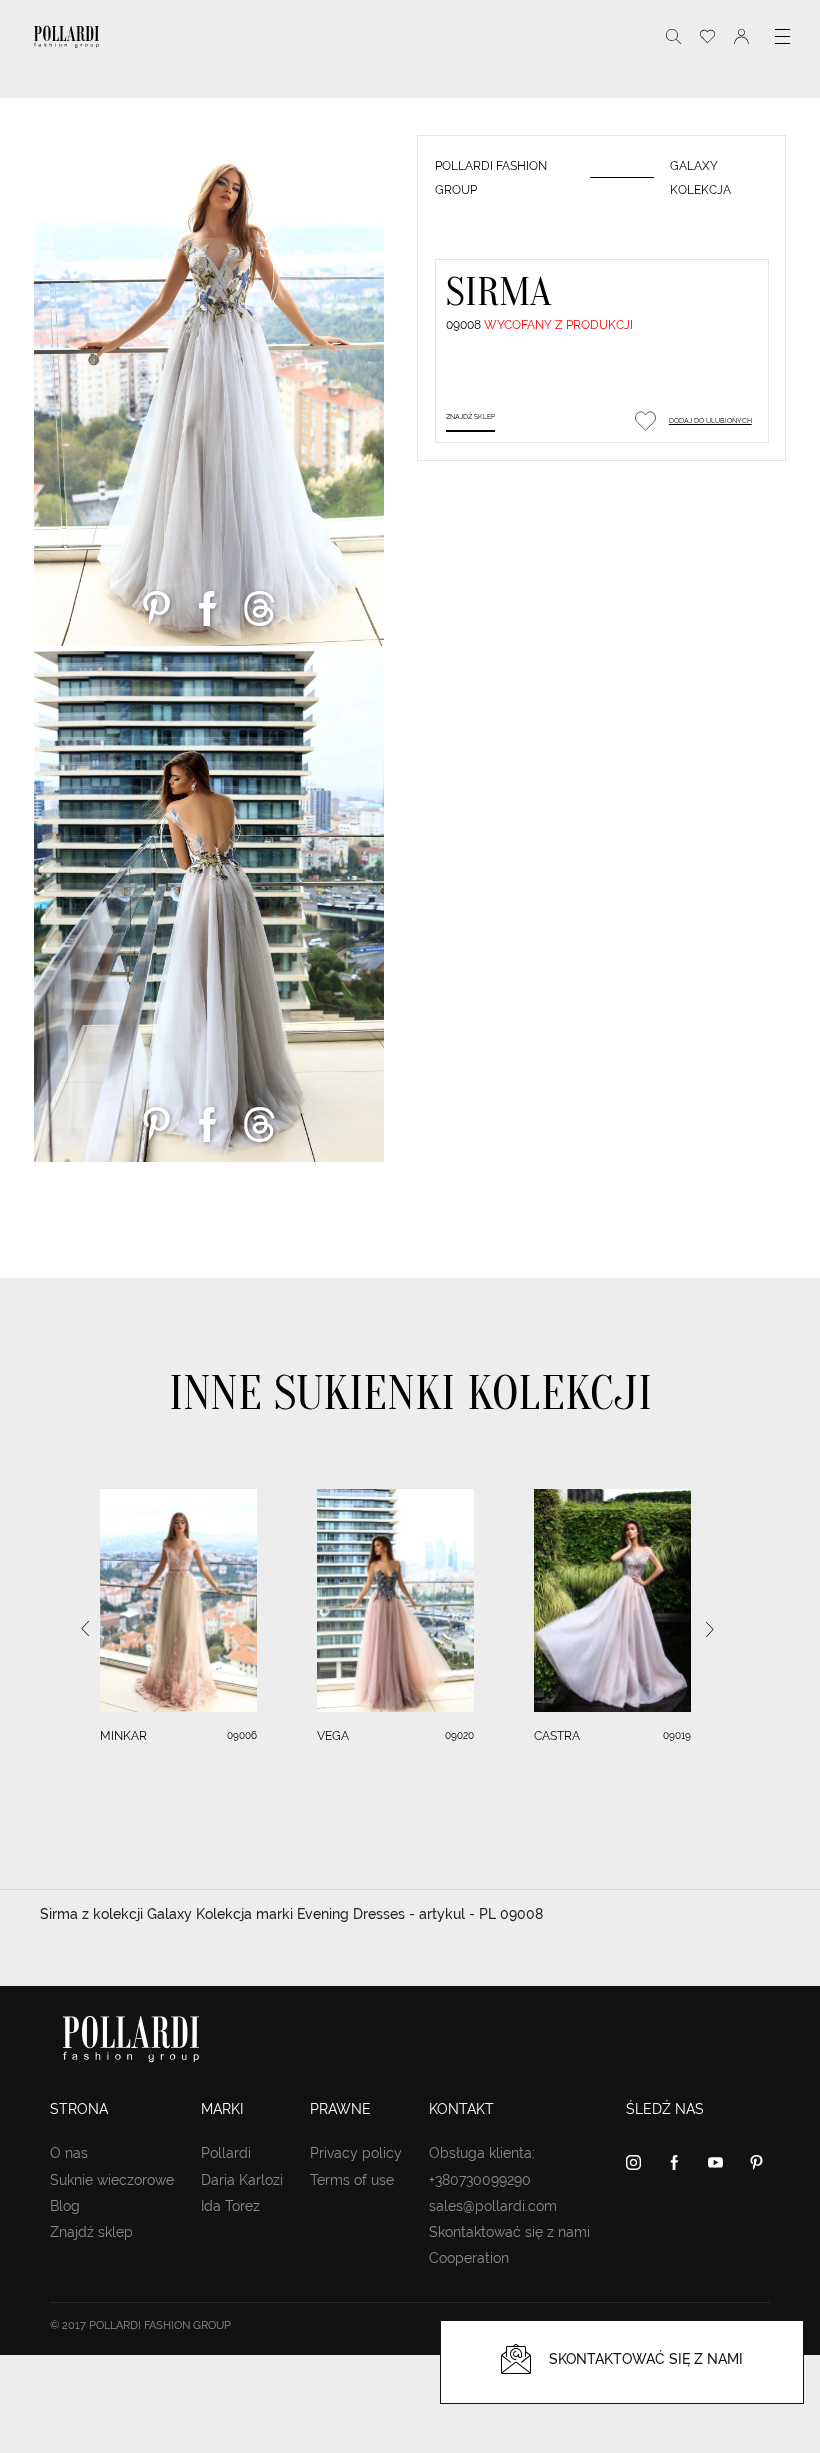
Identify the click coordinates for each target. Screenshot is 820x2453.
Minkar (123, 1736)
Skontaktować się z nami (509, 2232)
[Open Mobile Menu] (782, 36)
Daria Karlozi (242, 2180)
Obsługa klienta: (482, 2153)
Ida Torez (230, 2206)
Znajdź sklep (470, 416)
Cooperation (469, 2258)
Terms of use (352, 2180)
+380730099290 (480, 2180)
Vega (333, 1736)
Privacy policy (356, 2153)
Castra (557, 1736)
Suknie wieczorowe (112, 2180)
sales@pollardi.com (493, 2206)
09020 (459, 1735)
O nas (69, 2153)
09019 (677, 1735)
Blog (65, 2206)
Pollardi (226, 2153)
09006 (242, 1735)
